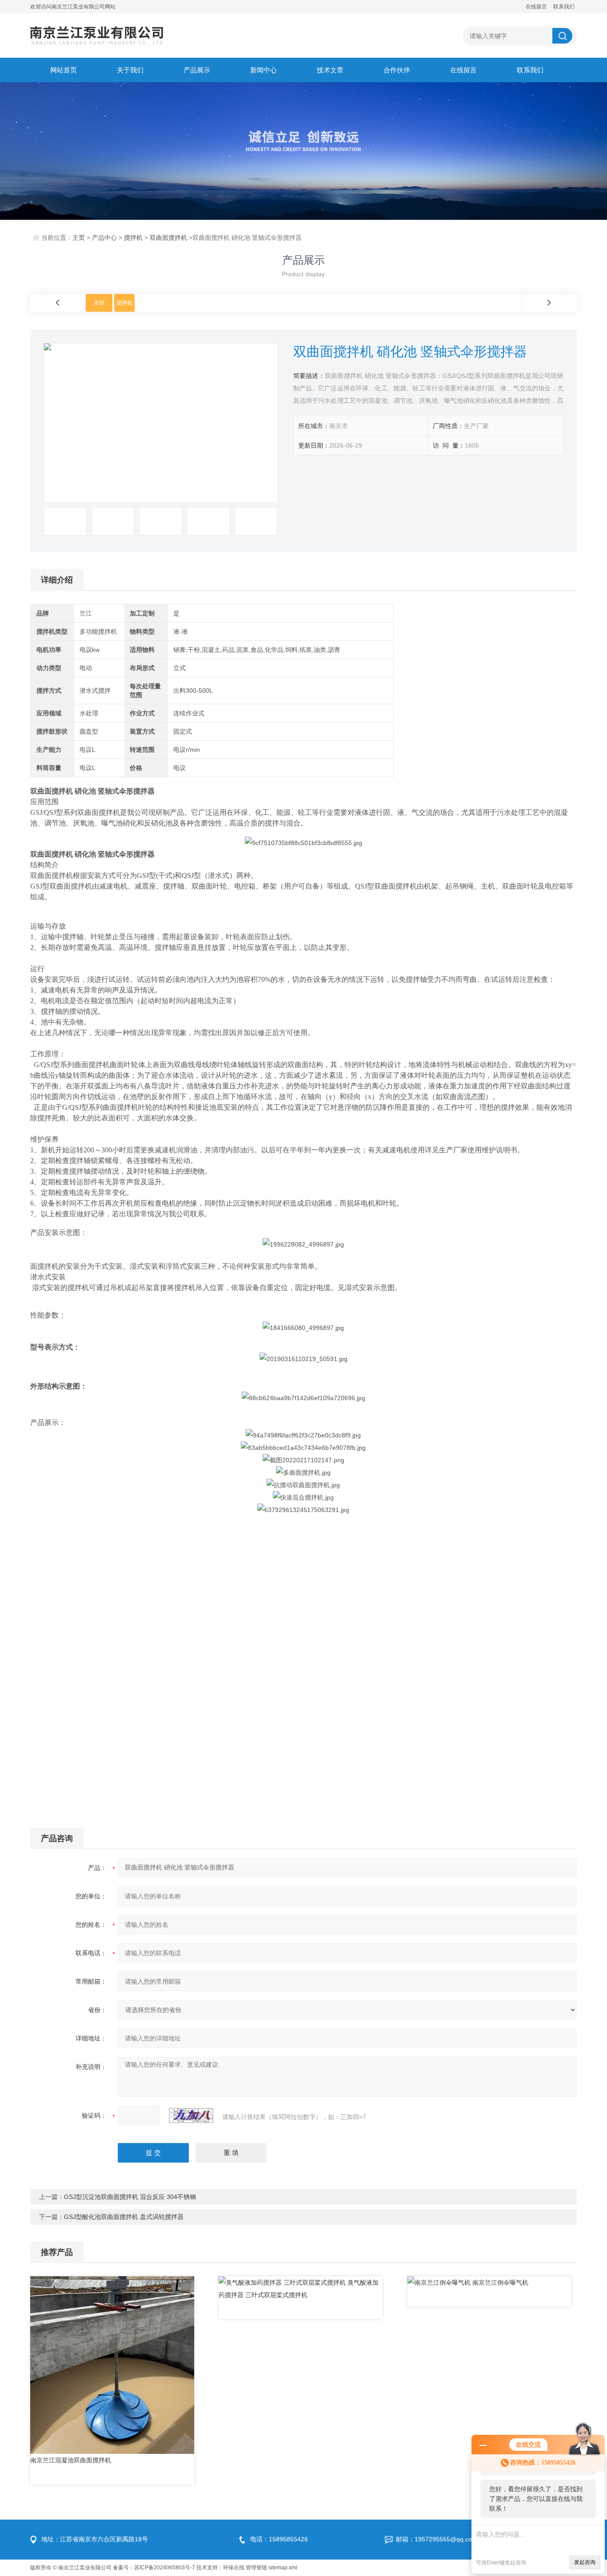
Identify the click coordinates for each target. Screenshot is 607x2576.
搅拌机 (133, 238)
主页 (79, 238)
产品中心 (104, 238)
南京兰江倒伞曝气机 (500, 2282)
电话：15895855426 (279, 2539)
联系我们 (564, 7)
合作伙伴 (397, 70)
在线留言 (536, 7)
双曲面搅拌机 (168, 238)
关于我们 (130, 70)
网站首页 (64, 70)
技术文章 (330, 70)
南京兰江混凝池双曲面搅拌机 (71, 2460)
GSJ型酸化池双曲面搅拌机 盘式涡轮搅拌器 (124, 2217)
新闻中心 (264, 70)
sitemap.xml (283, 2568)
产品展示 (197, 70)
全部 (99, 303)
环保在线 (234, 2568)
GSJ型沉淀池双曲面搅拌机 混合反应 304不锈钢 (130, 2197)
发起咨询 (585, 2562)
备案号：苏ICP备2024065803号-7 (154, 2568)
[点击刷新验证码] (191, 2116)
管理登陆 (256, 2568)
